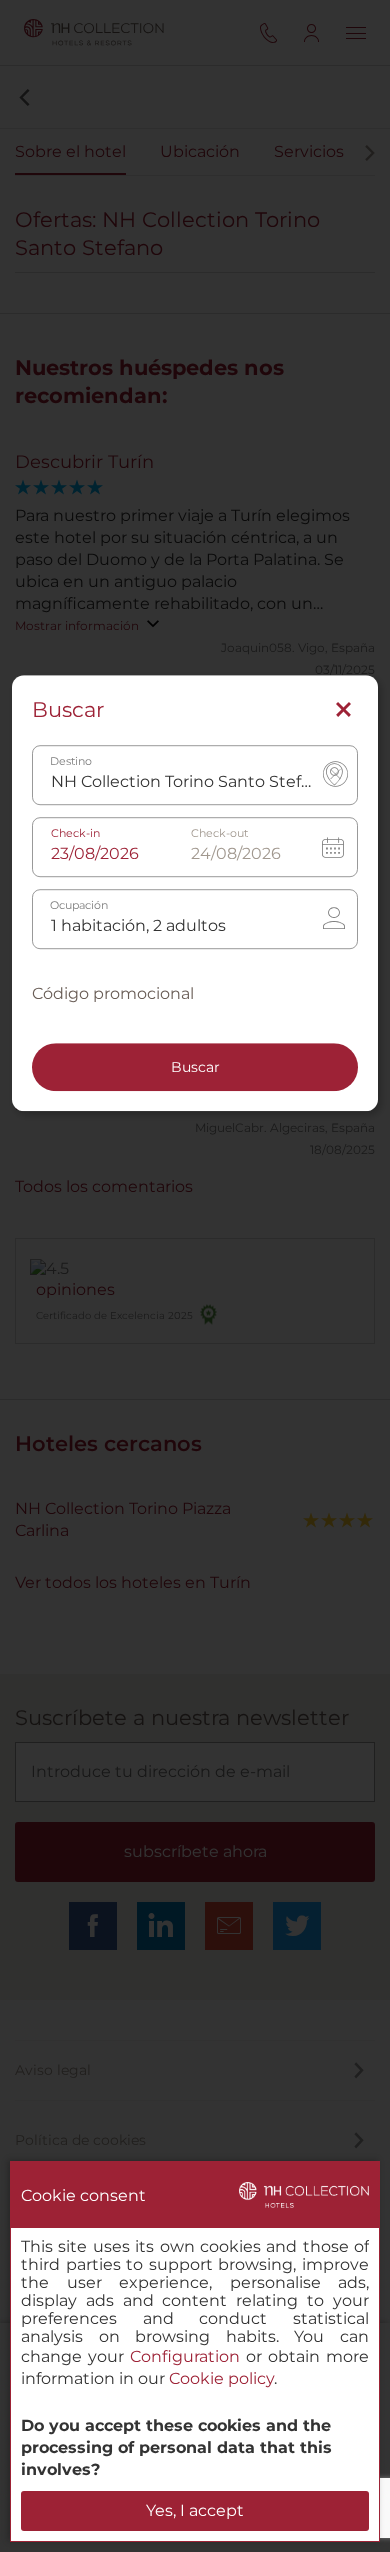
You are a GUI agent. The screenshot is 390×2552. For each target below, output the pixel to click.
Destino (71, 761)
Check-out (219, 833)
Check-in (75, 833)
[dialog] (195, 2351)
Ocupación (79, 905)
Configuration (185, 2356)
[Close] (343, 710)
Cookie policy (221, 2378)
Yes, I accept (195, 2510)
